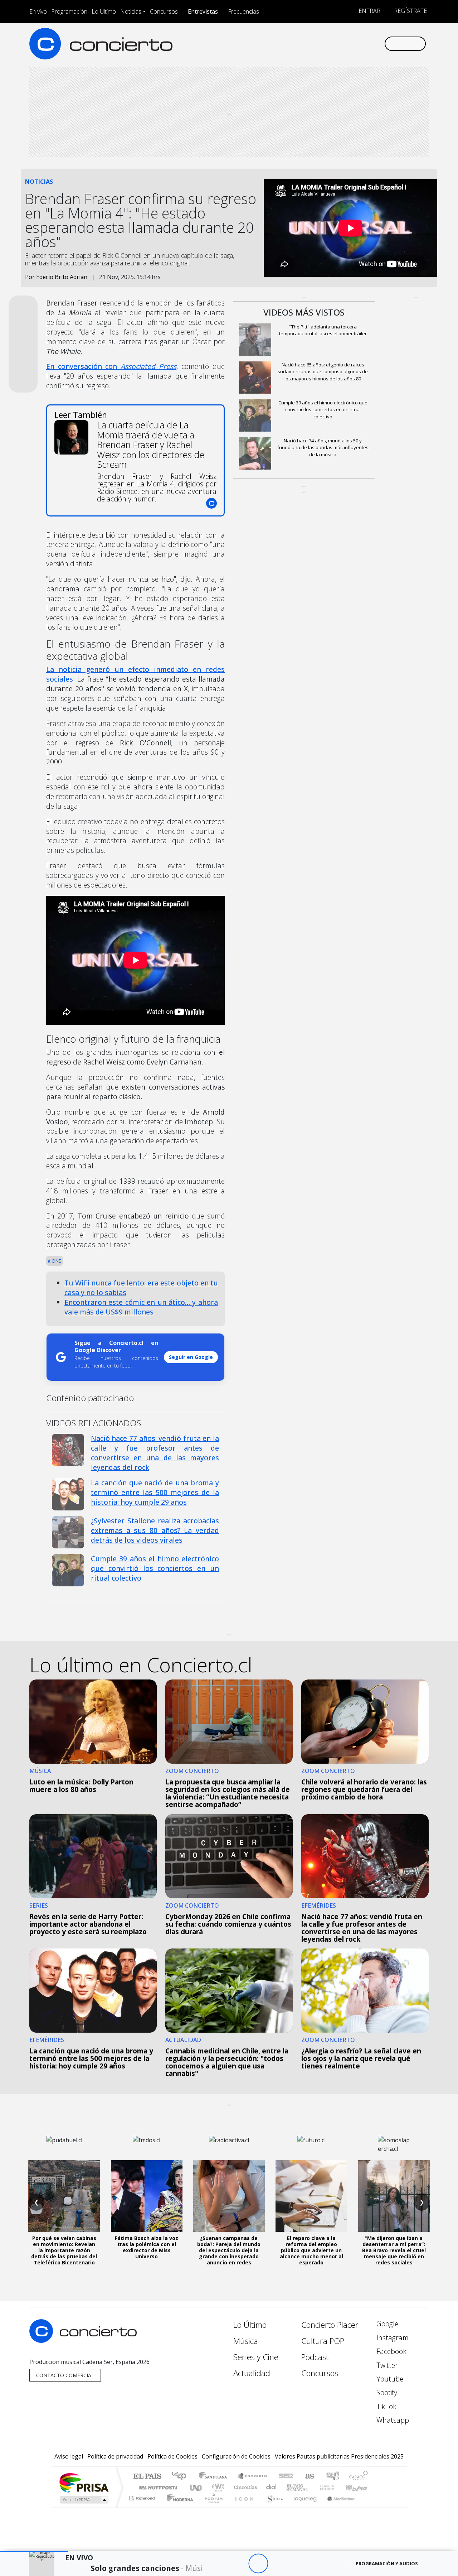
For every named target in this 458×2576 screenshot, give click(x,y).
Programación (69, 11)
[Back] (219, 2564)
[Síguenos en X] (331, 44)
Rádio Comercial (369, 2507)
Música (246, 2341)
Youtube (389, 2379)
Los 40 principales (182, 2477)
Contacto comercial (65, 2375)
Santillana (215, 2477)
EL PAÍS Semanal (291, 2487)
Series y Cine (256, 2357)
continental (272, 2487)
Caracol (359, 2477)
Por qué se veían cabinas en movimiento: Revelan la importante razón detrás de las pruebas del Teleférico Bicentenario (64, 2250)
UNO (196, 2487)
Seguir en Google (191, 1357)
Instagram (392, 2338)
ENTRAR (369, 11)
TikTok (386, 2406)
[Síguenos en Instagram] (308, 44)
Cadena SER (286, 2477)
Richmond (143, 2507)
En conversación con (111, 366)
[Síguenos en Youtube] (343, 44)
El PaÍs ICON (243, 2507)
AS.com (309, 2477)
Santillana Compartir (253, 2477)
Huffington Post (157, 2487)
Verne (312, 2487)
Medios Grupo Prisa (84, 2500)
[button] (34, 2551)
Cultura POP (323, 2341)
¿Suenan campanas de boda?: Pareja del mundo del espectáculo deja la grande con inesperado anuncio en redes (229, 2250)
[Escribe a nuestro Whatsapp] (378, 44)
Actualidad (252, 2373)
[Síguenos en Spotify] (355, 44)
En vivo (38, 11)
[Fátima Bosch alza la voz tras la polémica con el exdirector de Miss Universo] (147, 2196)
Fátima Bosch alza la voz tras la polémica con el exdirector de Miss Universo (147, 2247)
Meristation (337, 2507)
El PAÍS (147, 2477)
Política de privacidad (115, 2456)
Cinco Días (244, 2487)
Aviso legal (69, 2456)
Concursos (164, 11)
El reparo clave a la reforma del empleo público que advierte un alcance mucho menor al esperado (311, 2250)
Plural (212, 2507)
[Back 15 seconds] (238, 2564)
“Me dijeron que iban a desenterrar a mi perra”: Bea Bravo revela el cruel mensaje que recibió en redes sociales (394, 2250)
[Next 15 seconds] (278, 2564)
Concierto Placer (330, 2325)
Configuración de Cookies (236, 2456)
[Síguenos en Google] (296, 44)
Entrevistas (203, 11)
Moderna (178, 2507)
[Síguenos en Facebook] (319, 44)
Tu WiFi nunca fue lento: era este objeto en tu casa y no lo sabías (141, 1288)
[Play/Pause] (258, 2564)
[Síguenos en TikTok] (367, 44)
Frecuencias (243, 11)
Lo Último (104, 11)
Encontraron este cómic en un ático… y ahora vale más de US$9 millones (141, 1307)
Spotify (386, 2392)
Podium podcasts (143, 2496)
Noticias (131, 11)
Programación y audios (387, 2563)
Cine (56, 1261)
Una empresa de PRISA (84, 2482)
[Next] (298, 2564)
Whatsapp (392, 2420)
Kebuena (360, 2487)
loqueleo (303, 2507)
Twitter (386, 2365)
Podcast (315, 2357)
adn (332, 2477)
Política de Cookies (172, 2456)
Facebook (391, 2351)
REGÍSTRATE (410, 11)
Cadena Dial (334, 2487)
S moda (272, 2507)
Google (386, 2324)
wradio (217, 2487)
